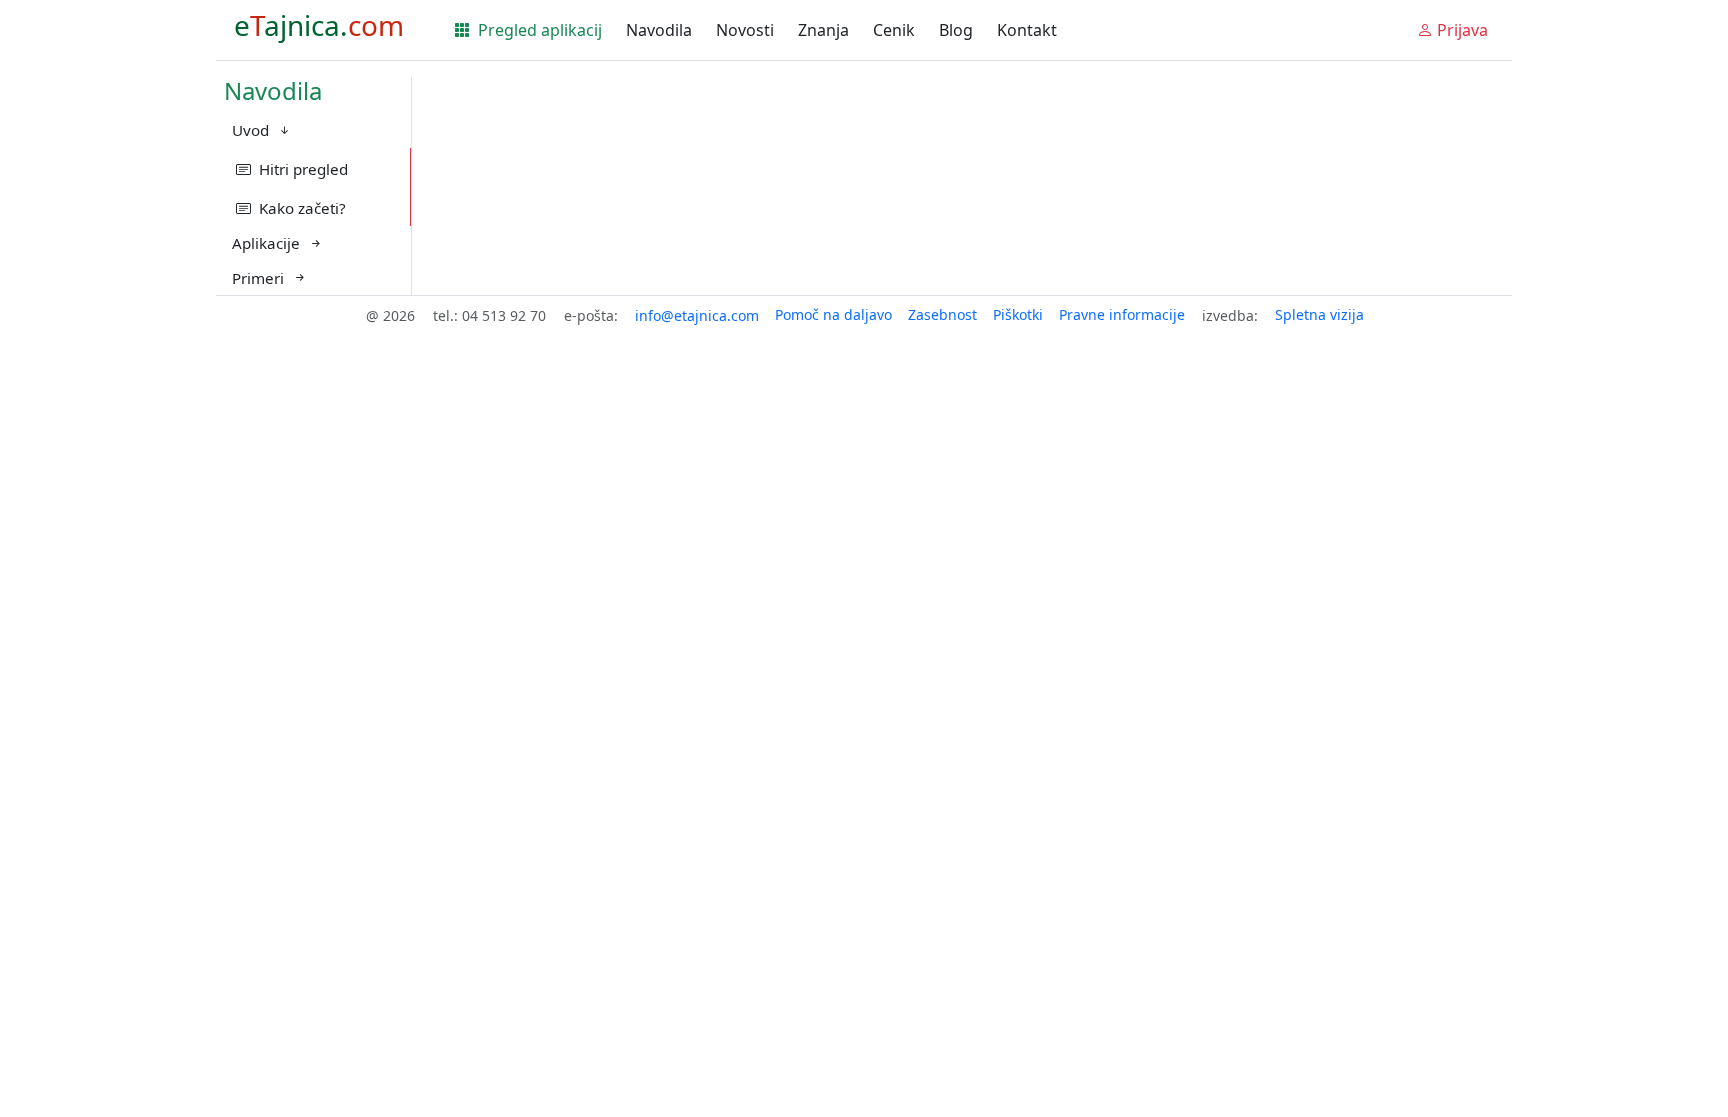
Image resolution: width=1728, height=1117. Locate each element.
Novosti (745, 30)
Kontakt (1027, 30)
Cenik (894, 30)
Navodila (659, 30)
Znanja (823, 30)
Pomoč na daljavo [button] (833, 314)
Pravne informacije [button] (1122, 314)
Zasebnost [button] (942, 314)
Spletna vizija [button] (1319, 314)
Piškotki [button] (1018, 314)
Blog (956, 30)
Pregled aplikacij (538, 30)
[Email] (697, 315)
